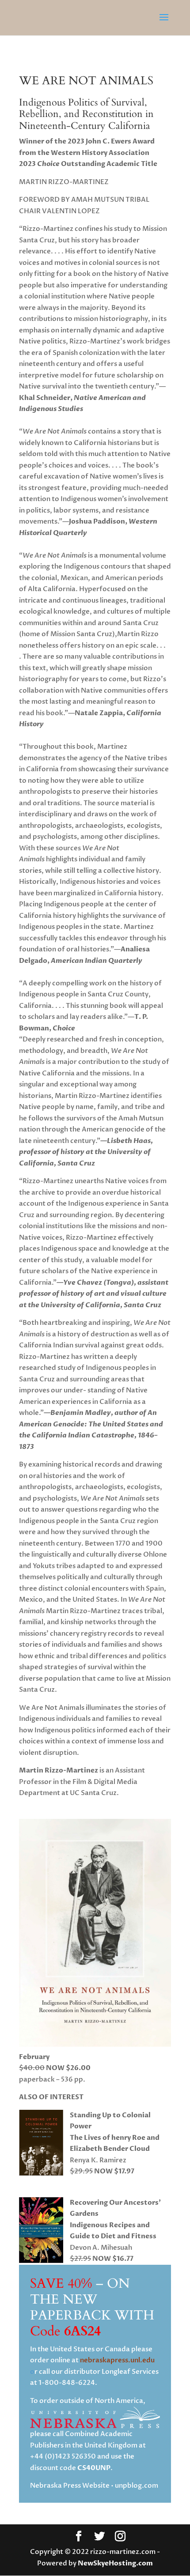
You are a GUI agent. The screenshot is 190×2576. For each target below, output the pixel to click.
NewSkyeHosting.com (115, 2563)
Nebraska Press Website (70, 2485)
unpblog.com (137, 2485)
